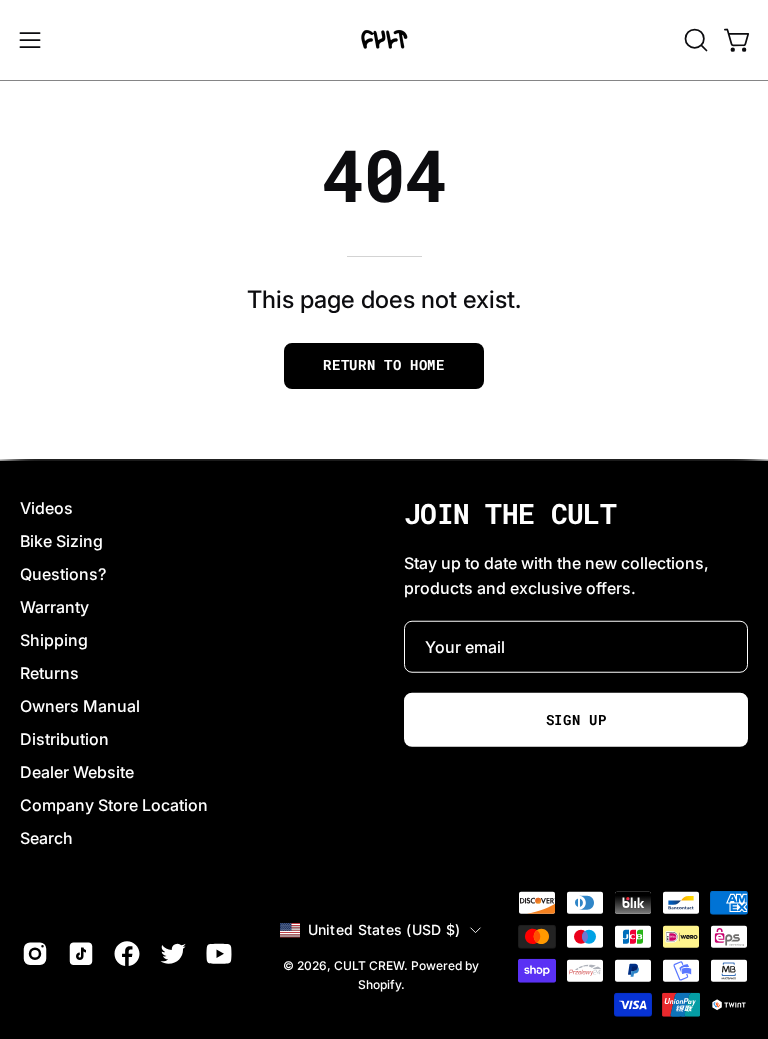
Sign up (576, 720)
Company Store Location (114, 805)
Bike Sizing (61, 541)
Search (46, 838)
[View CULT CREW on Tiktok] (81, 954)
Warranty (54, 607)
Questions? (63, 574)
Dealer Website (77, 772)
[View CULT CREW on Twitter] (173, 954)
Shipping (54, 640)
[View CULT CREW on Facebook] (127, 954)
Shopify (379, 984)
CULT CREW (369, 965)
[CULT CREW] (384, 40)
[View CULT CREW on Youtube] (219, 954)
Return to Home (384, 365)
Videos (46, 508)
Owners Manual (80, 706)
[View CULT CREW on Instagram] (35, 954)
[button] (694, 40)
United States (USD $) (384, 929)
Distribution (64, 739)
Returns (49, 673)
